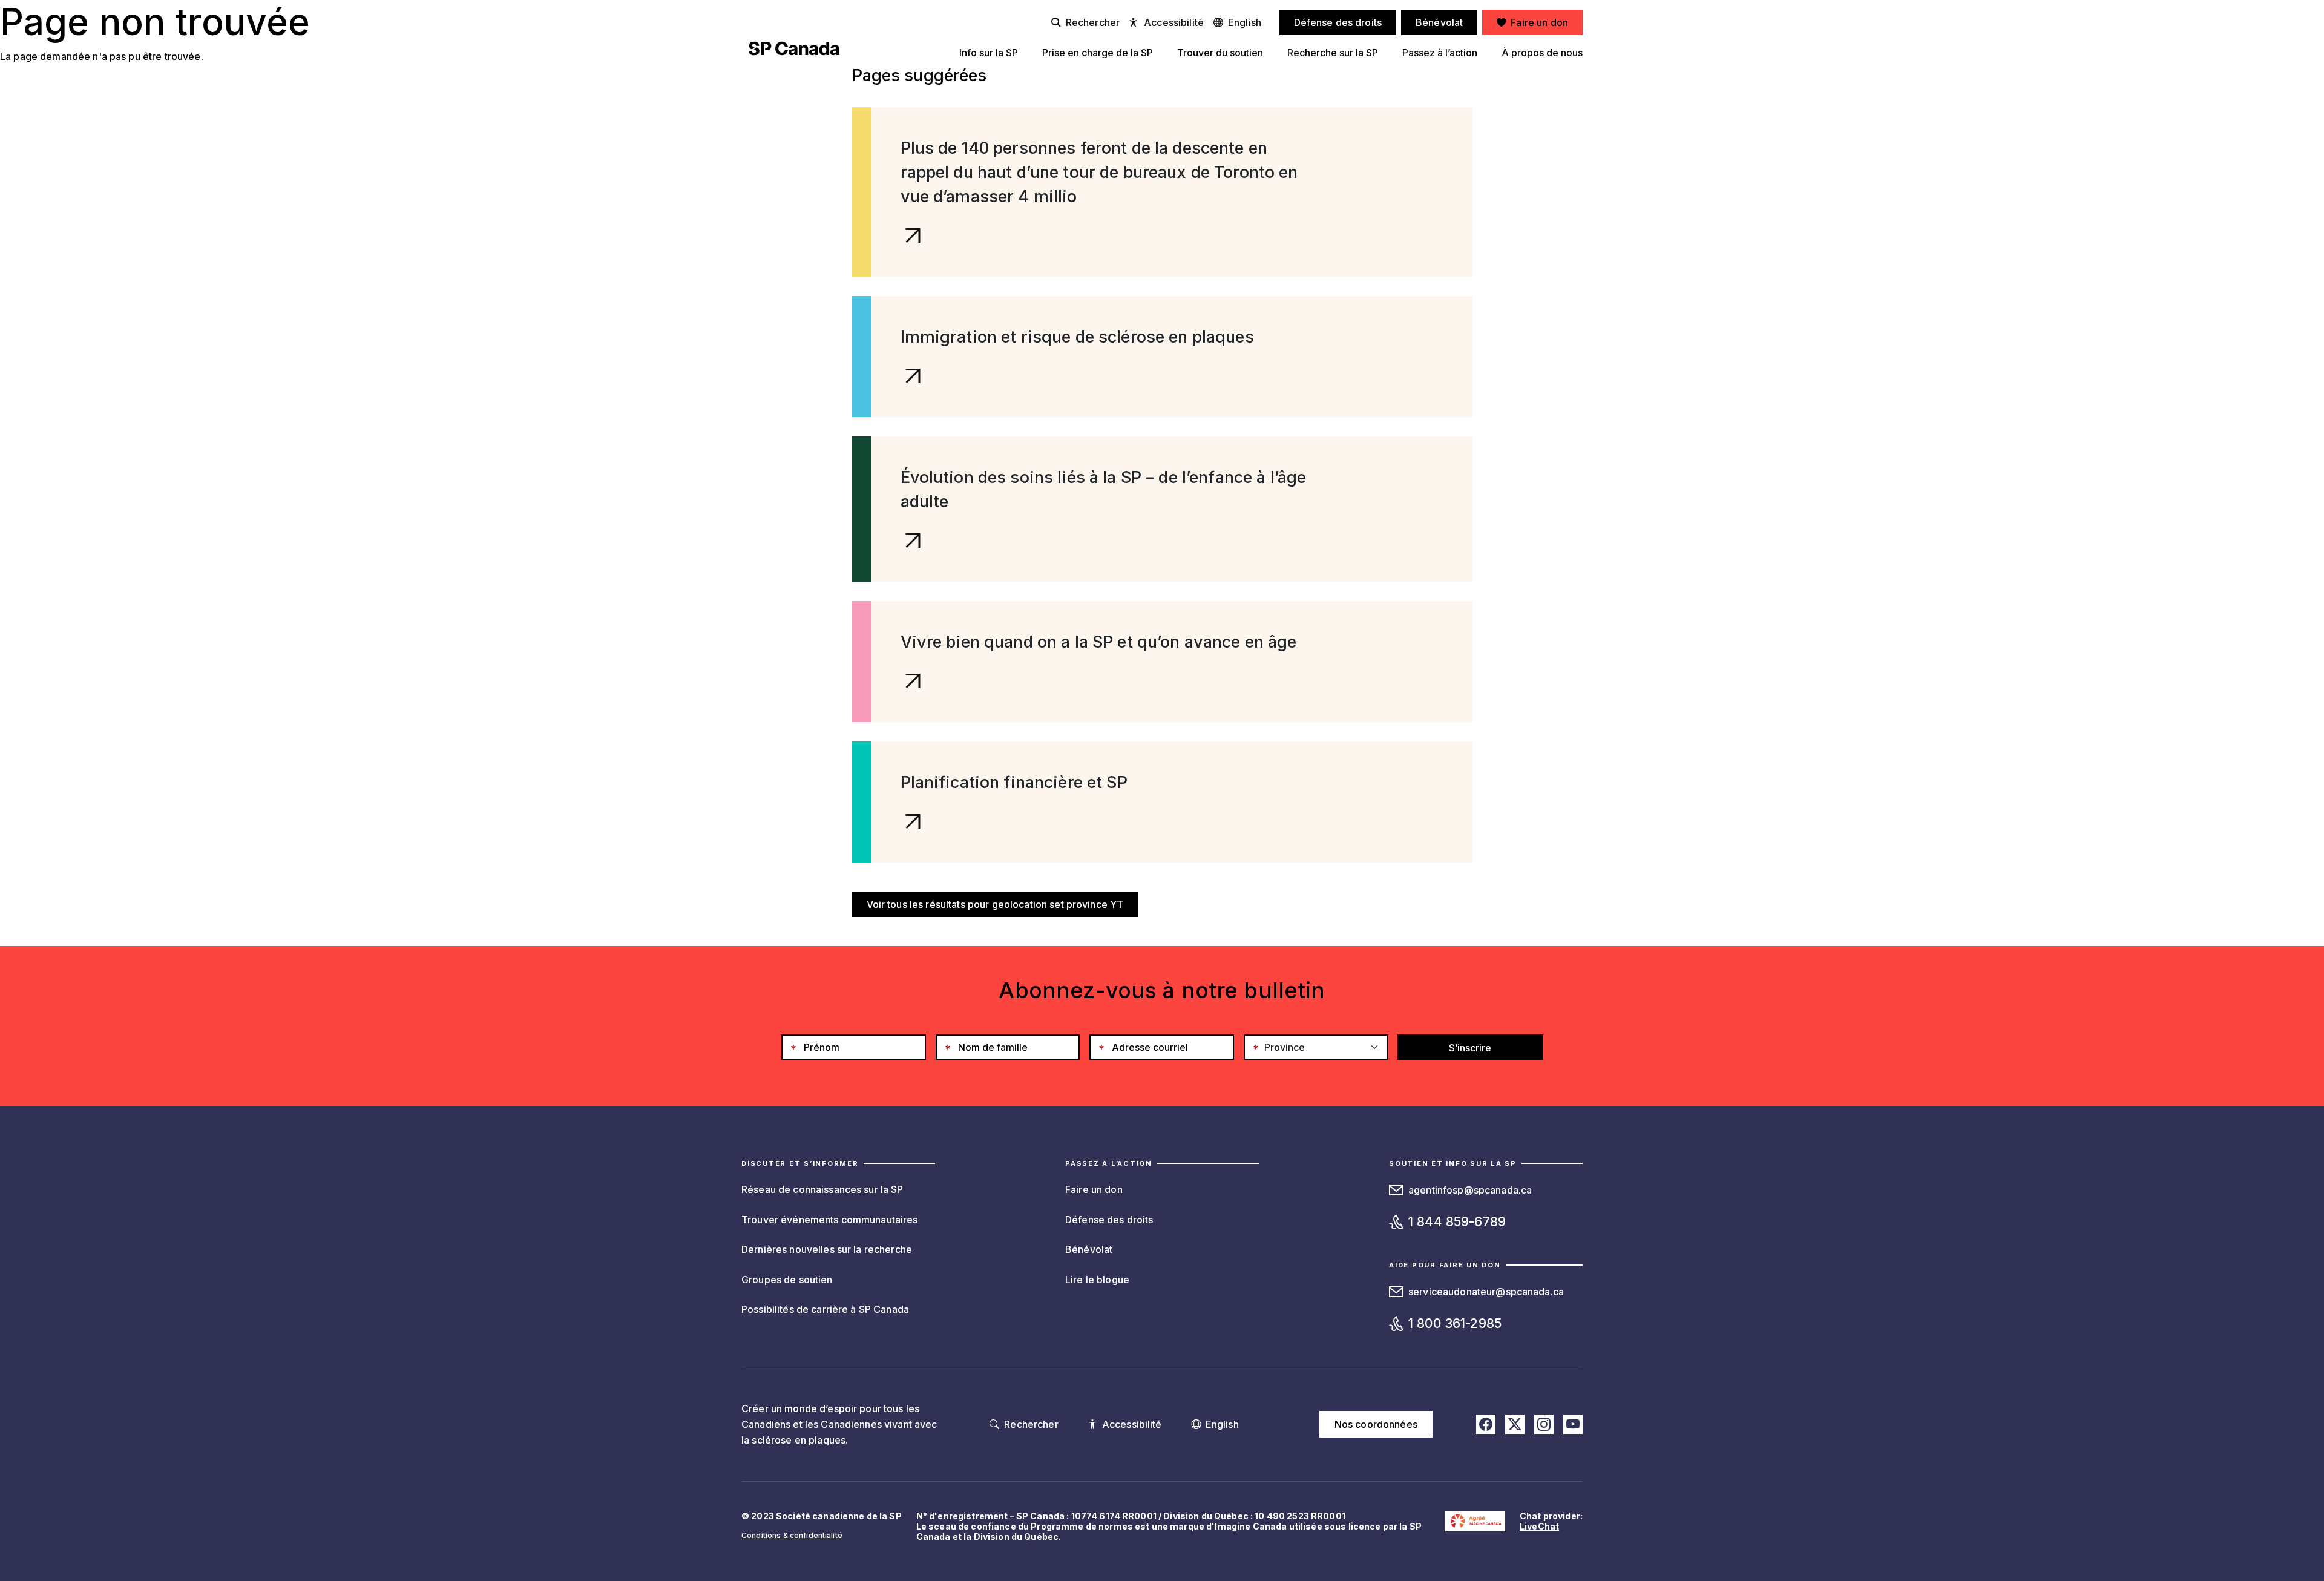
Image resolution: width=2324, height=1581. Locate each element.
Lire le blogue (1097, 1280)
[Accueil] (794, 48)
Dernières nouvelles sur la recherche (827, 1249)
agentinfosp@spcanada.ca (1470, 1190)
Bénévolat (1089, 1249)
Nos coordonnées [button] (1376, 1424)
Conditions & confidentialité (792, 1535)
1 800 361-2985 (1455, 1323)
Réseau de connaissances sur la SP (822, 1189)
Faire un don (1094, 1189)
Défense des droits (1109, 1220)
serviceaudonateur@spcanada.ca (1486, 1292)
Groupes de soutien (787, 1280)
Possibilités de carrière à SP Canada (825, 1309)
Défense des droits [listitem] (1338, 22)
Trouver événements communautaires (830, 1220)
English (1245, 22)
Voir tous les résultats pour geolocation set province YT (995, 904)
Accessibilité (1174, 22)
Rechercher (1093, 22)
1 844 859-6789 (1457, 1222)
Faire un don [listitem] (1539, 22)
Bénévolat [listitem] (1439, 22)
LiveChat (1539, 1526)
